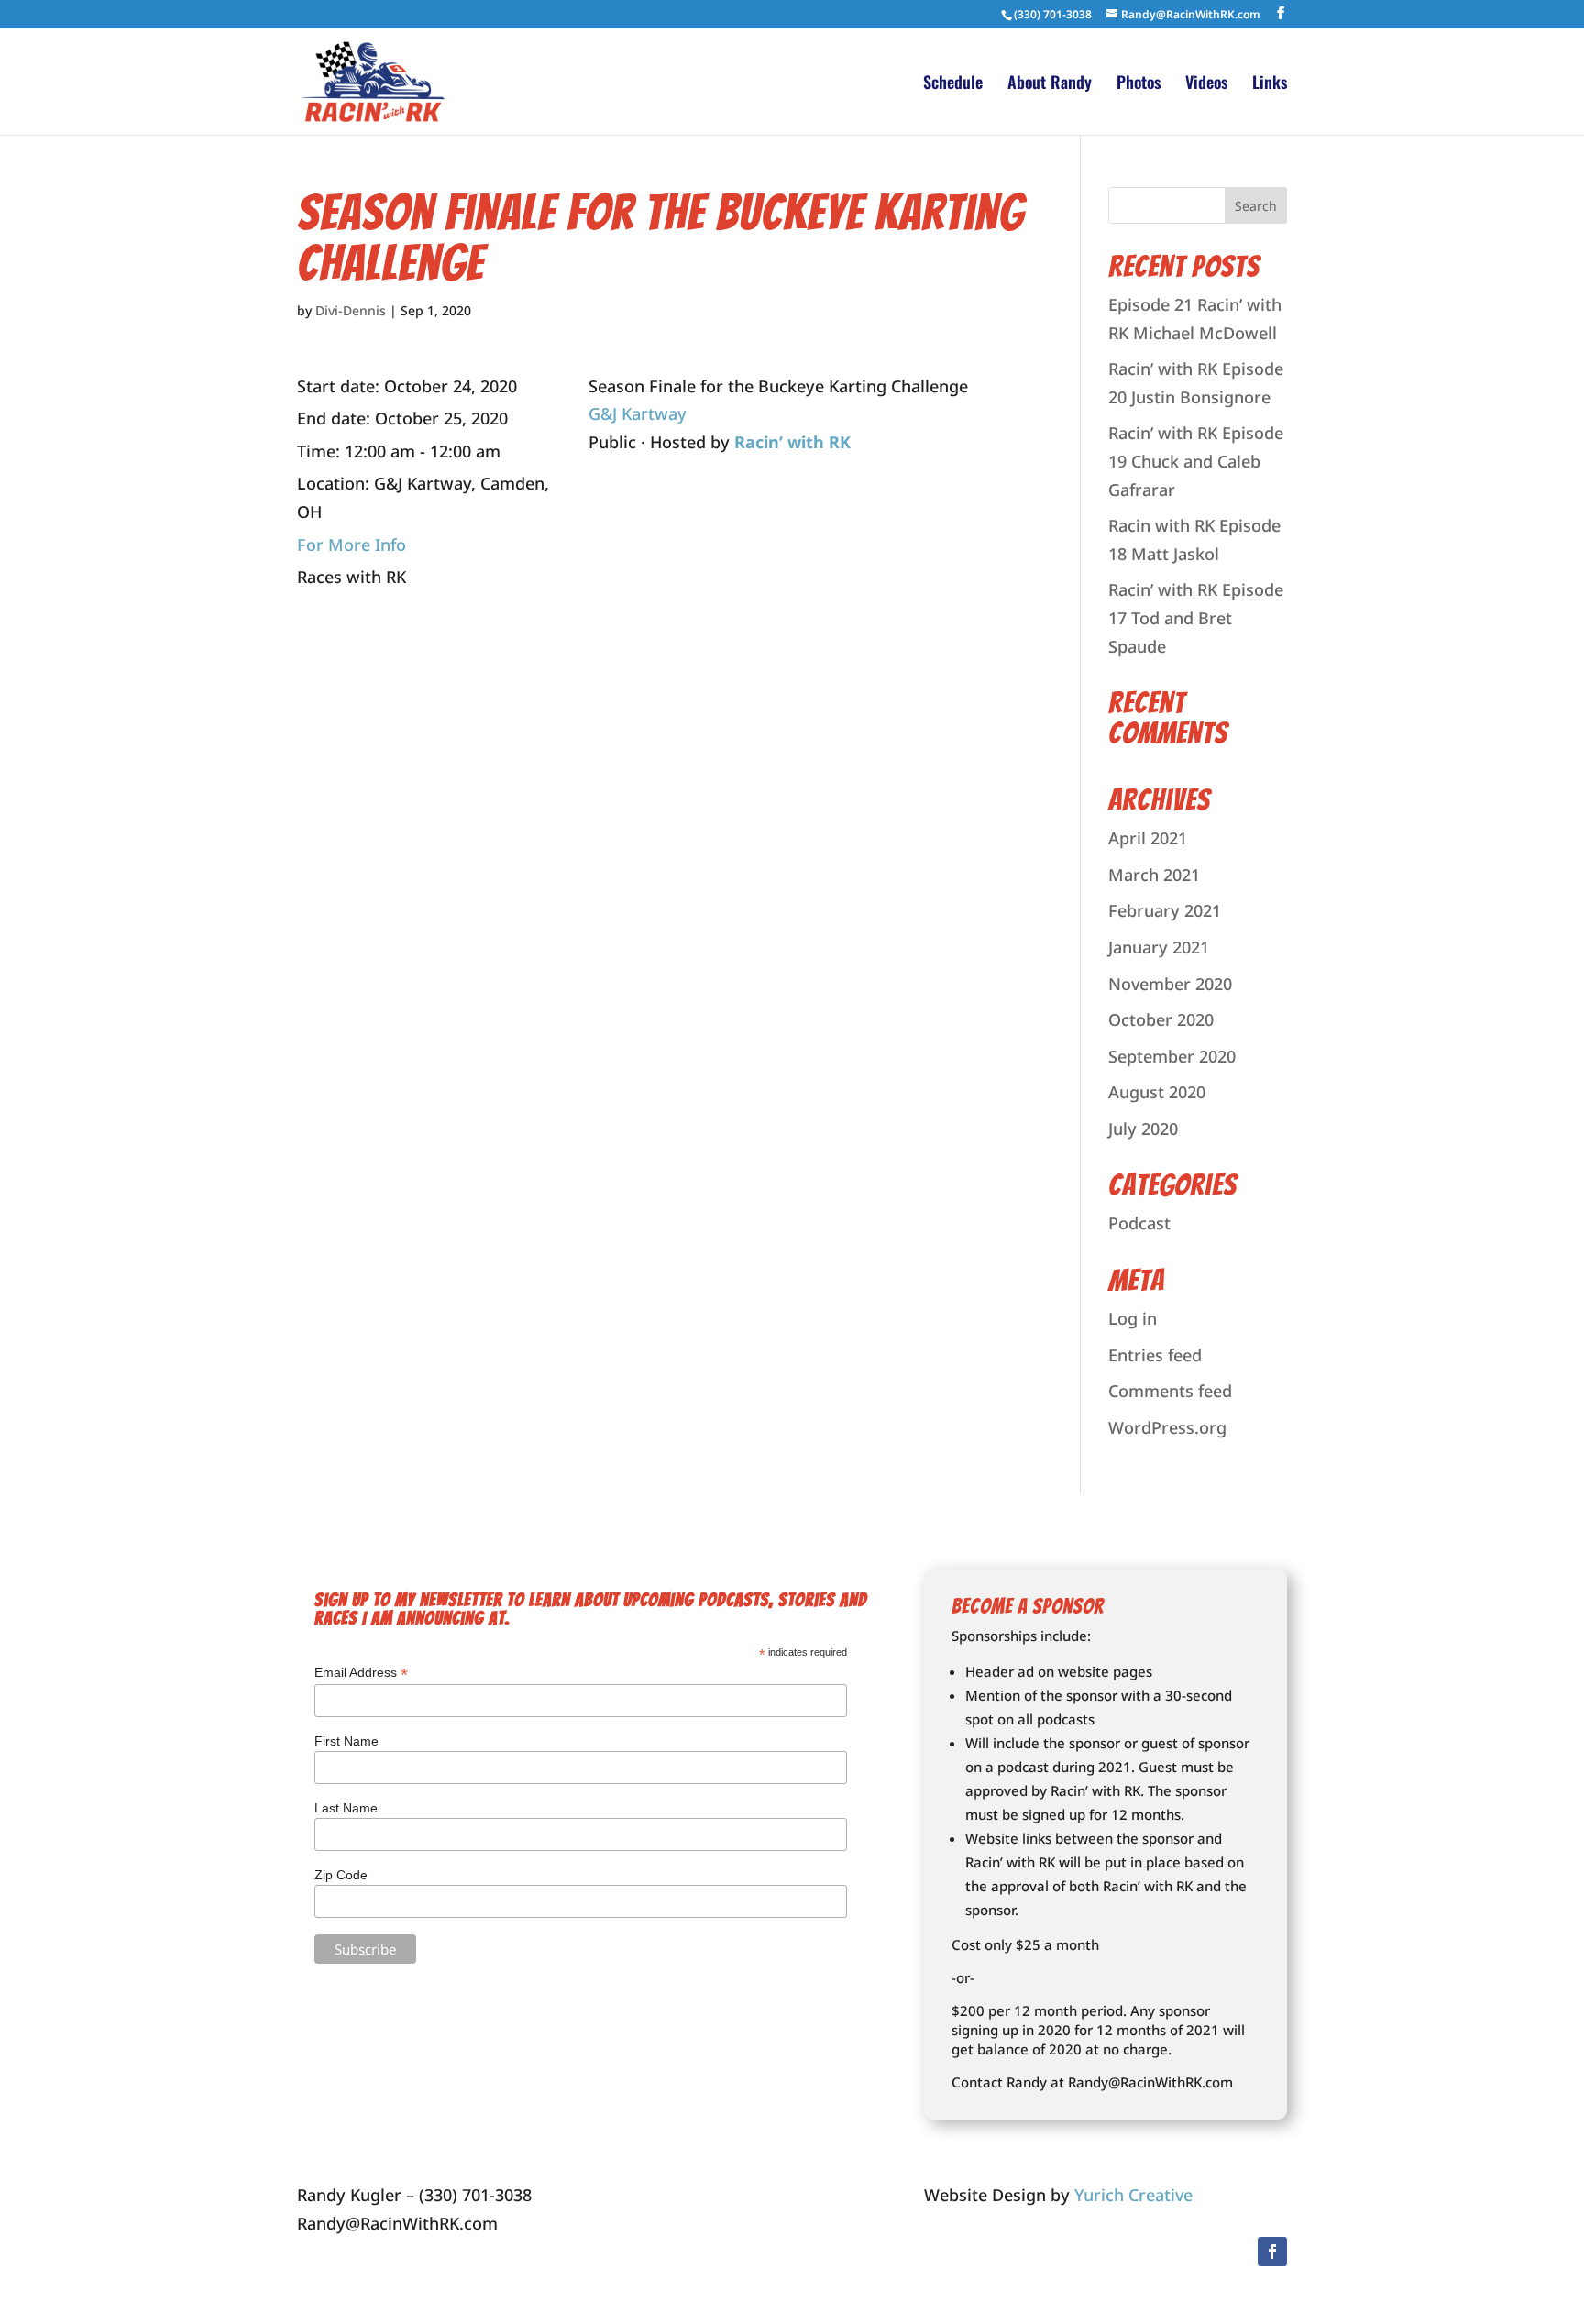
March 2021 (1154, 875)
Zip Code (341, 1875)
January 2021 (1159, 947)
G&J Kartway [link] (638, 413)
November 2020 (1170, 984)
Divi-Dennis (351, 310)
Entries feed (1155, 1355)
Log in (1133, 1318)
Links (1270, 84)
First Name (346, 1741)
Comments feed (1170, 1391)
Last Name (346, 1808)
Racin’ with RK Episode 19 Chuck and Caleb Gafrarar (1196, 461)
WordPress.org (1167, 1427)
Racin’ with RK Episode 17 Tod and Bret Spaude (1196, 617)
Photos (1138, 84)
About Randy (1050, 84)
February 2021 (1165, 910)
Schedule (953, 84)
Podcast (1139, 1223)
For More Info (352, 545)
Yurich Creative (1133, 2195)
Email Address (361, 1673)
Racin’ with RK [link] (792, 442)
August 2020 (1157, 1092)
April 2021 (1148, 838)
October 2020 (1161, 1019)
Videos (1206, 84)
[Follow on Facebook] (1272, 2252)
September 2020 (1172, 1056)
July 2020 (1143, 1129)
